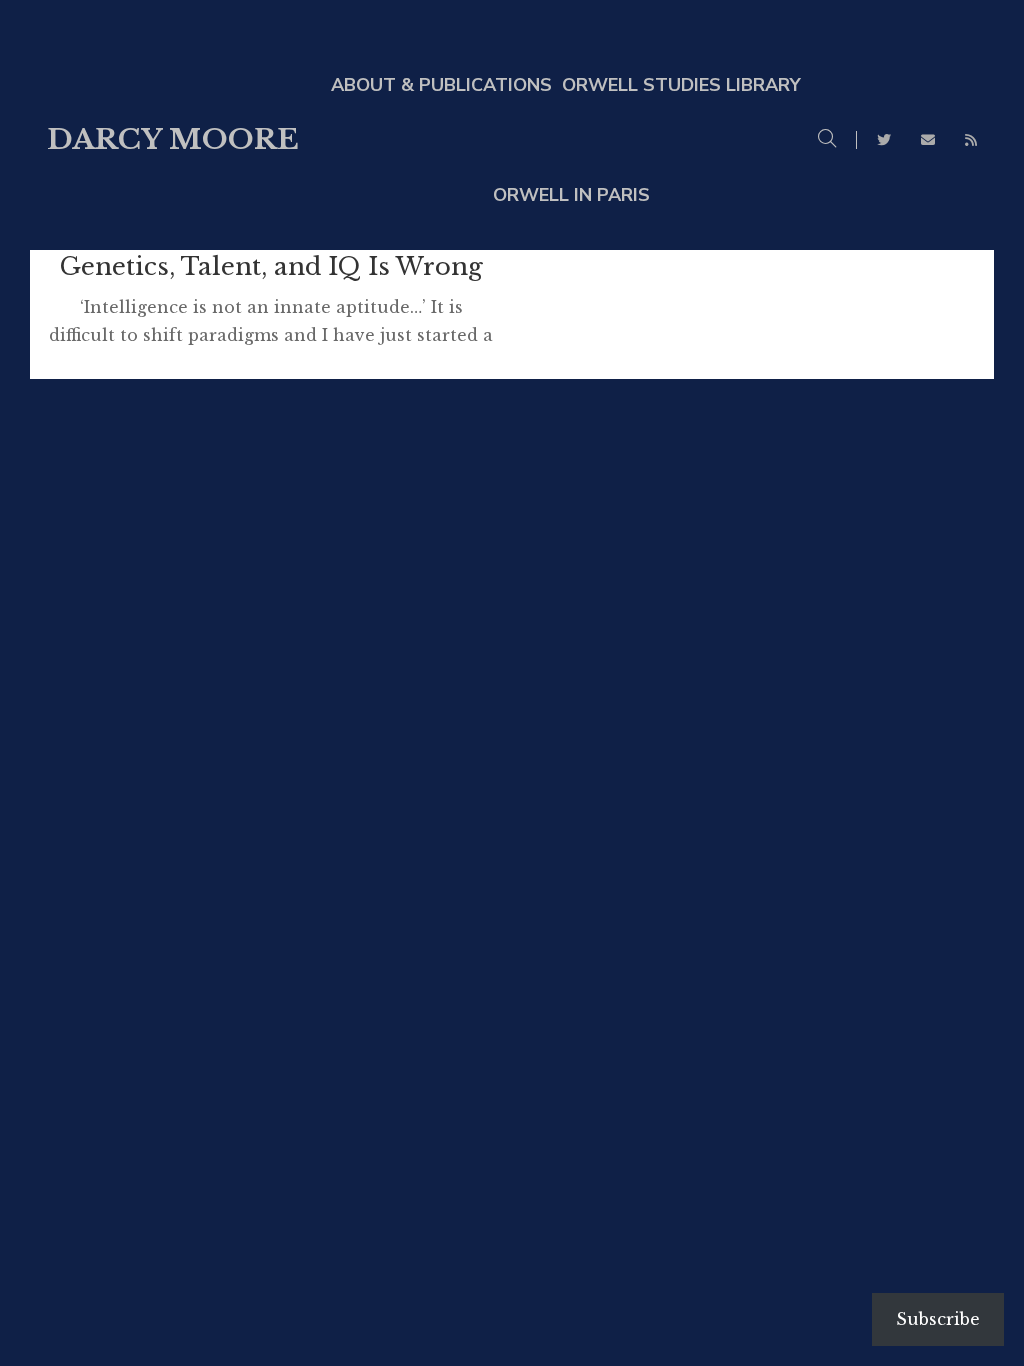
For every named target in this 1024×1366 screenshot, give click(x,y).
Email (928, 140)
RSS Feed (971, 140)
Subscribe (938, 1319)
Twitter (884, 140)
